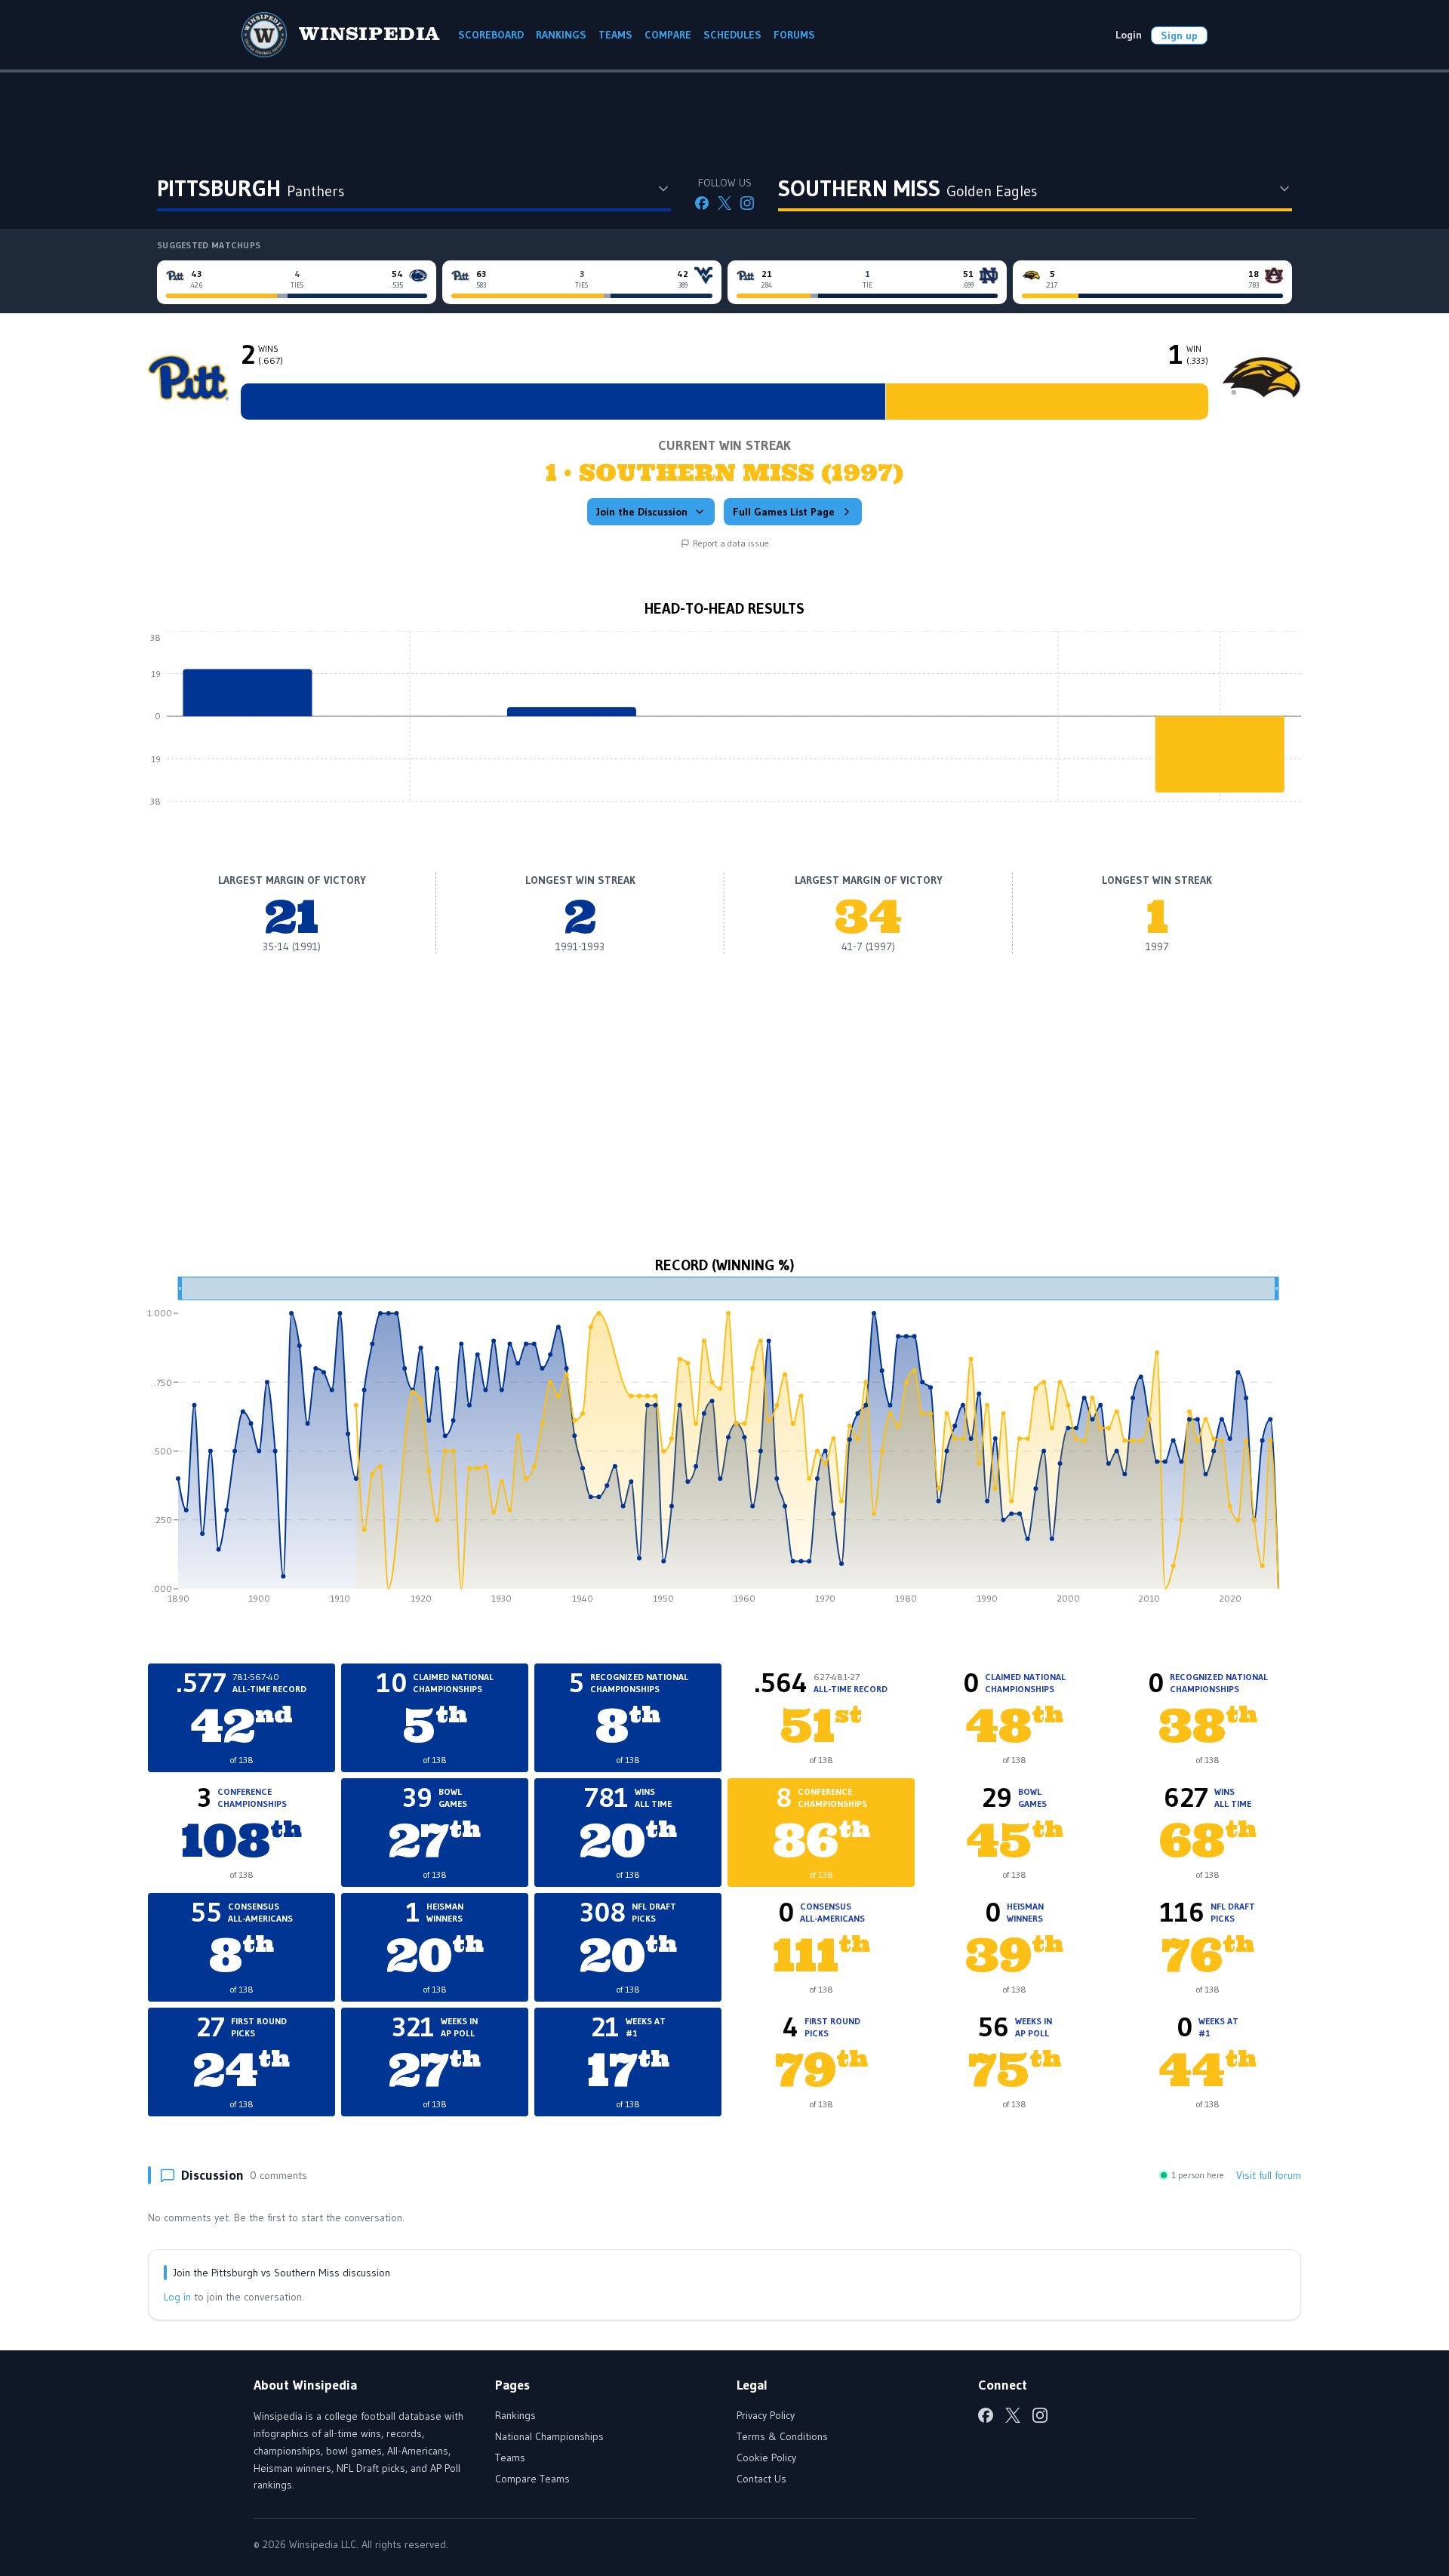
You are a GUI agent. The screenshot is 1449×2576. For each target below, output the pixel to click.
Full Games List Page (784, 512)
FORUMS (794, 35)
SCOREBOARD (491, 35)
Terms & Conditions (782, 2436)
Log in (177, 2297)
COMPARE (668, 35)
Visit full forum (1269, 2175)
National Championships (549, 2436)
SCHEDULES (732, 35)
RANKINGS (561, 35)
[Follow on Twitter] (724, 203)
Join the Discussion (642, 512)
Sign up (1179, 35)
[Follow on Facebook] (702, 203)
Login (1129, 35)
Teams (510, 2458)
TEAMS (615, 35)
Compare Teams (532, 2479)
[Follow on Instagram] (747, 203)
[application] (724, 728)
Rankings (515, 2415)
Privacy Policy (766, 2415)
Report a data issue (731, 543)
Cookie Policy (766, 2458)
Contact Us (761, 2479)
